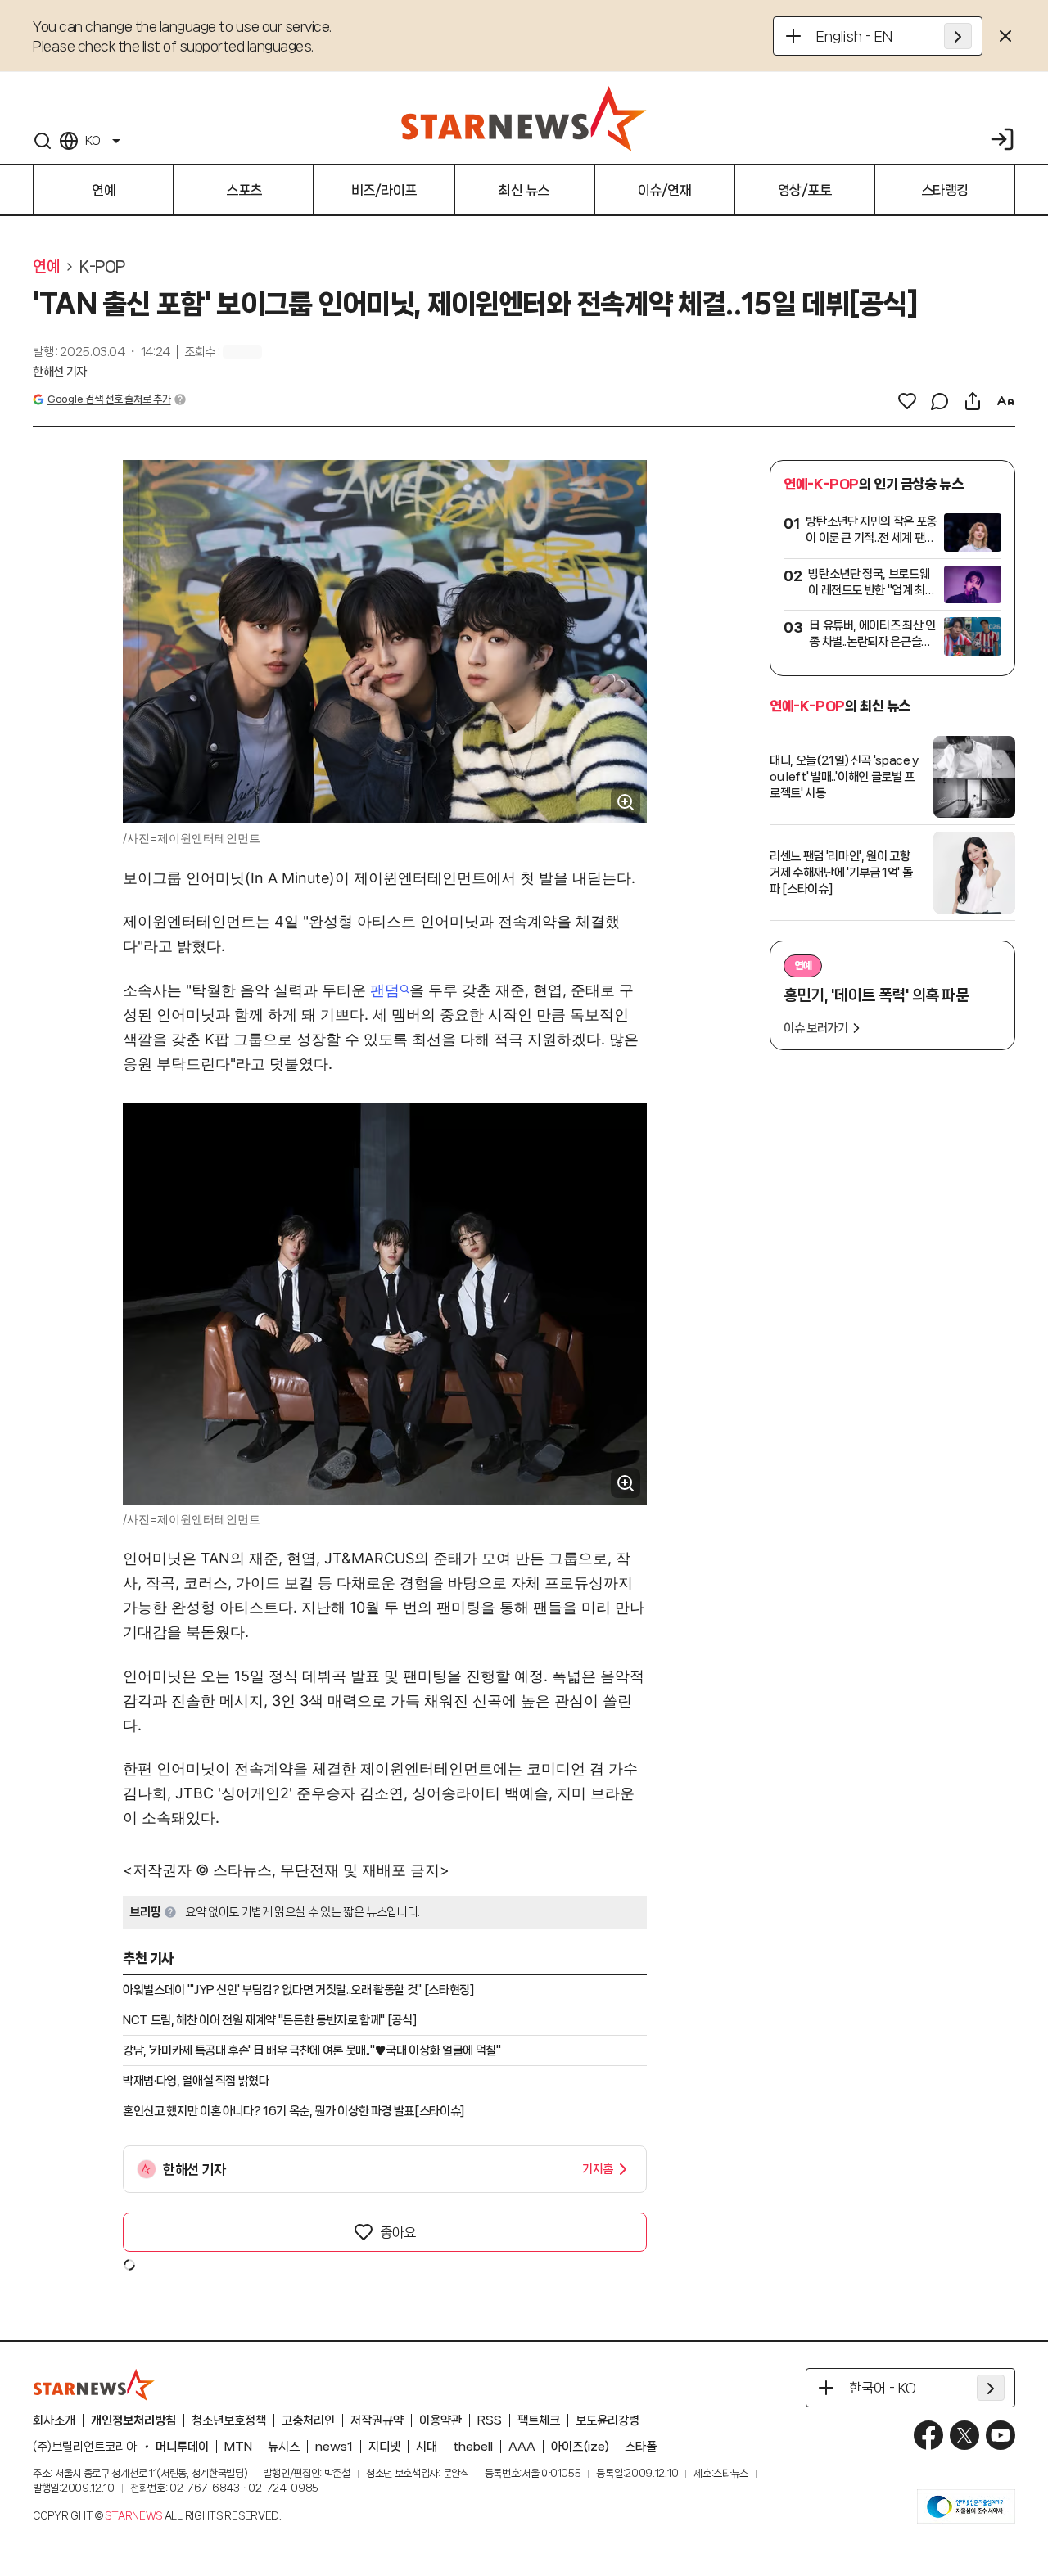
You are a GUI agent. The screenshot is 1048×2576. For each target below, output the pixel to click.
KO (93, 141)
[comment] (940, 401)
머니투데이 (182, 2447)
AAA (522, 2447)
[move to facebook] (928, 2435)
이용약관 (440, 2420)
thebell (473, 2447)
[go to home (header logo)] (524, 118)
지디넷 (384, 2447)
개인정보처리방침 (133, 2420)
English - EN (854, 36)
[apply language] (958, 36)
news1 (334, 2447)
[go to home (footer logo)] (94, 2384)
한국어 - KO (883, 2388)
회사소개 (54, 2420)
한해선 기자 (60, 372)
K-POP (102, 267)
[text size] (1005, 401)
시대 (427, 2447)
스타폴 (641, 2447)
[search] (43, 141)
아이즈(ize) (580, 2447)
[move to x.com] (964, 2435)
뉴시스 (284, 2447)
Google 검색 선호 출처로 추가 (109, 399)
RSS (490, 2420)
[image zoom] (626, 802)
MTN (238, 2447)
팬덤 (385, 990)
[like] (907, 401)
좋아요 (398, 2232)
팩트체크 (539, 2420)
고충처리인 (308, 2420)
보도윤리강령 (608, 2420)
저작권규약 (377, 2420)
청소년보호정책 (229, 2420)
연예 (46, 267)
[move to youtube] (1001, 2435)
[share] (973, 401)
